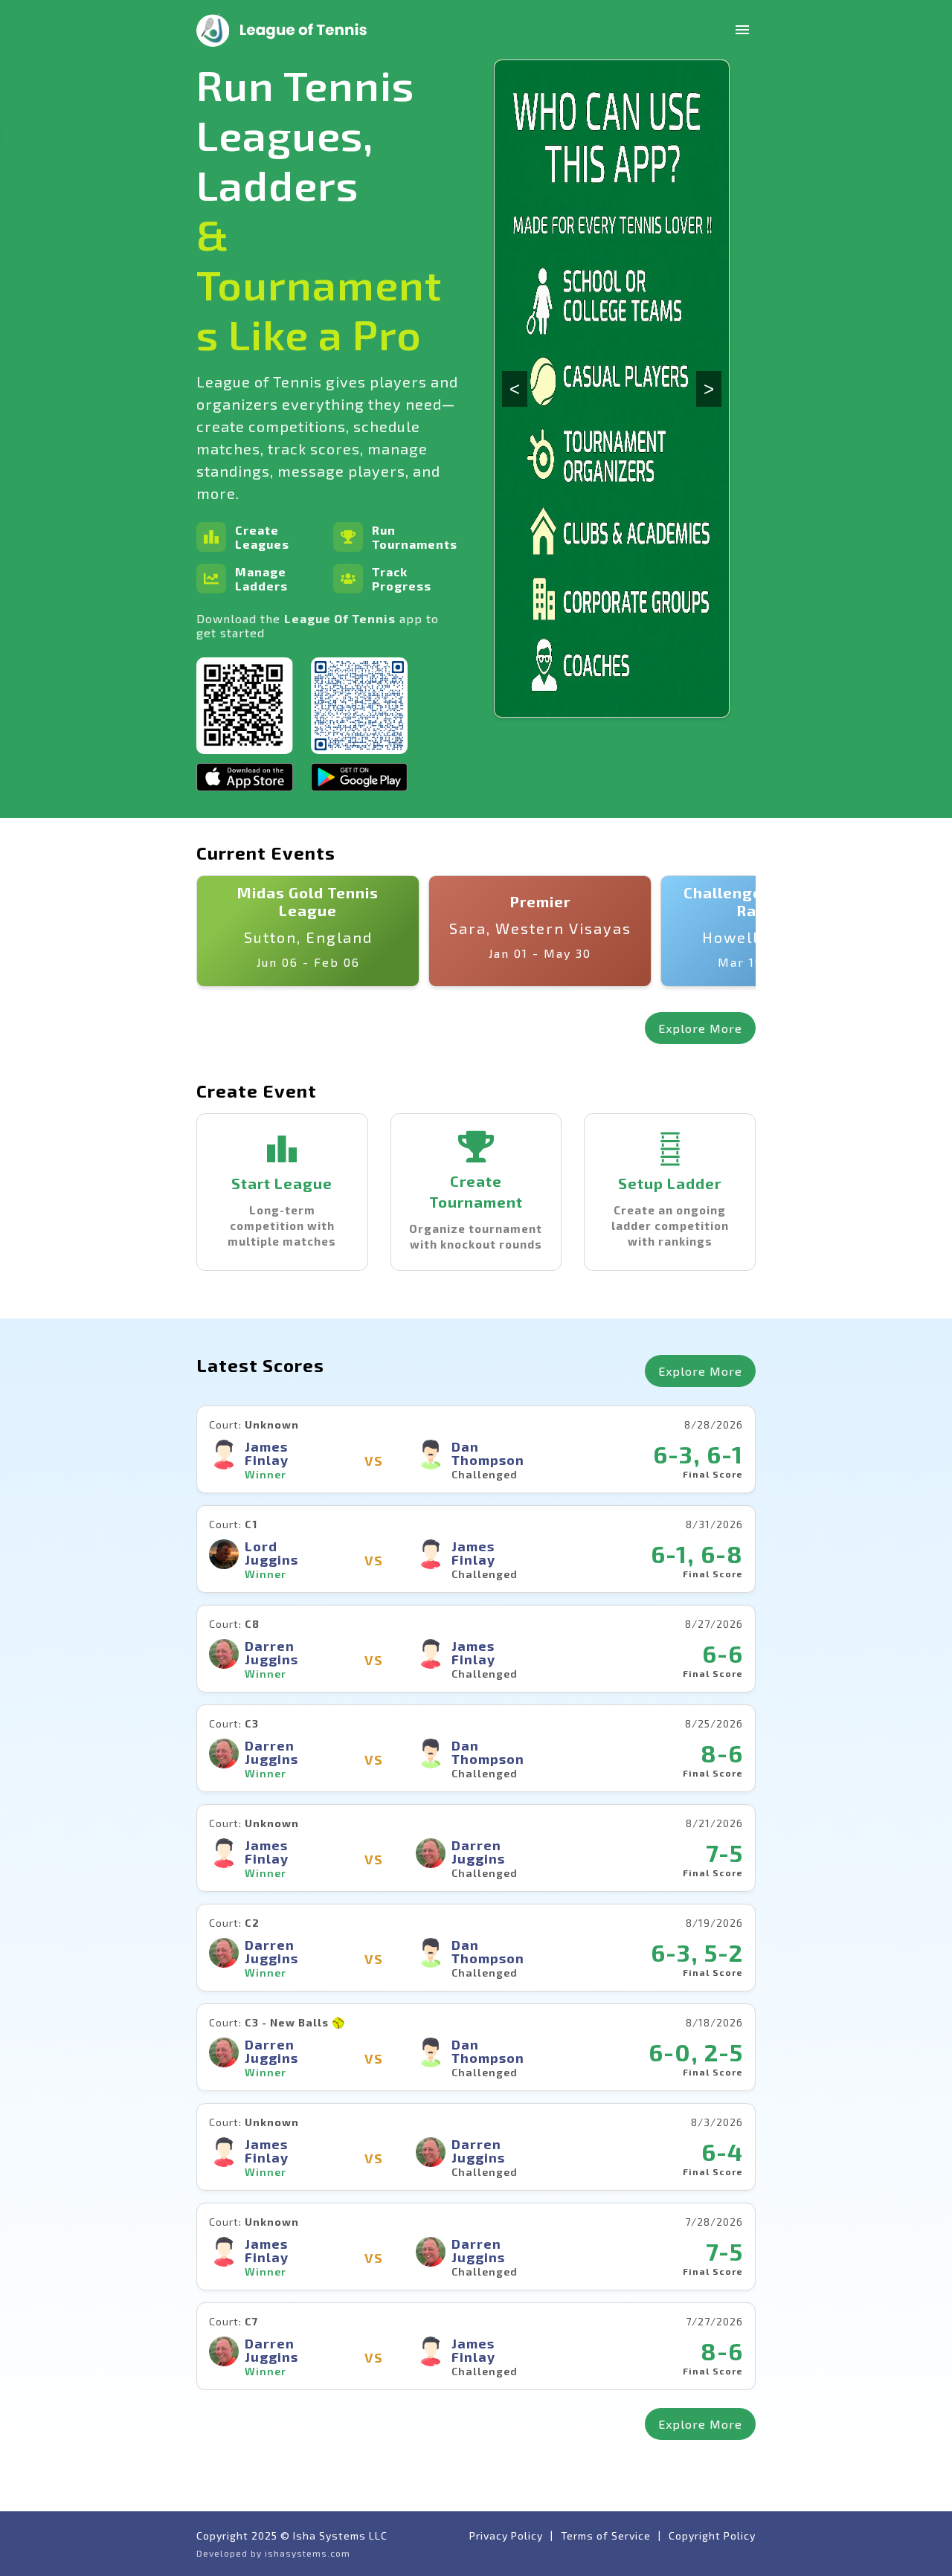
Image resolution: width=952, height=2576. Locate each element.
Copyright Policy (712, 2535)
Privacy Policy (506, 2535)
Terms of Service (606, 2535)
